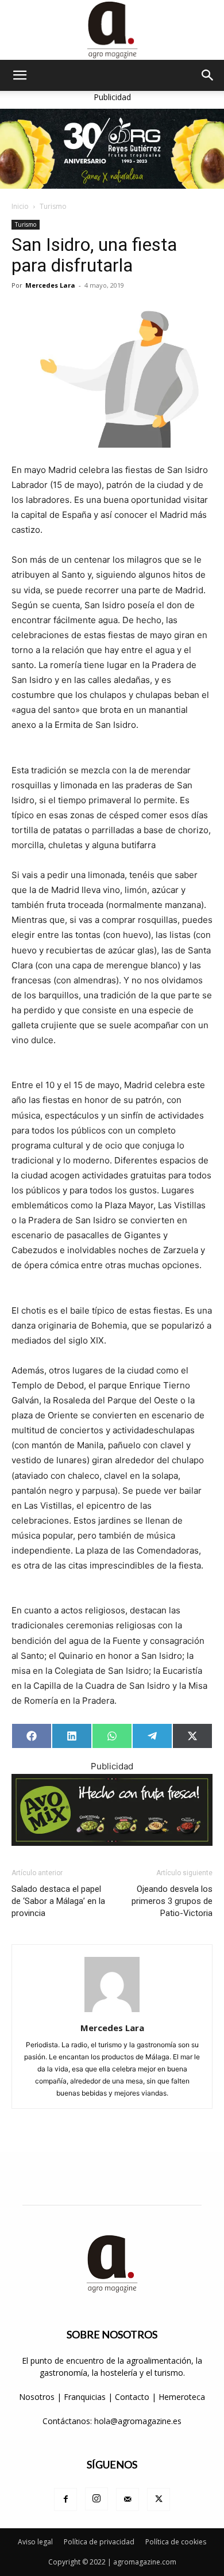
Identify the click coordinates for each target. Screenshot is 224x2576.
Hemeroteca (182, 2397)
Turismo (53, 206)
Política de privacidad (99, 2542)
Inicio (20, 206)
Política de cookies (176, 2542)
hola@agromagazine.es (138, 2421)
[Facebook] (65, 2499)
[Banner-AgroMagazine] (112, 149)
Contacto (133, 2397)
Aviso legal (35, 2542)
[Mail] (128, 2499)
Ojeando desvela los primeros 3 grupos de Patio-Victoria (172, 1901)
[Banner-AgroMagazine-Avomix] (112, 1810)
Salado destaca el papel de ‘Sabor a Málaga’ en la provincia (58, 1901)
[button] (20, 75)
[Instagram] (96, 2499)
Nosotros (37, 2397)
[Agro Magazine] (112, 30)
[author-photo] (112, 2012)
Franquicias (85, 2397)
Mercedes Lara (50, 285)
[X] (159, 2499)
